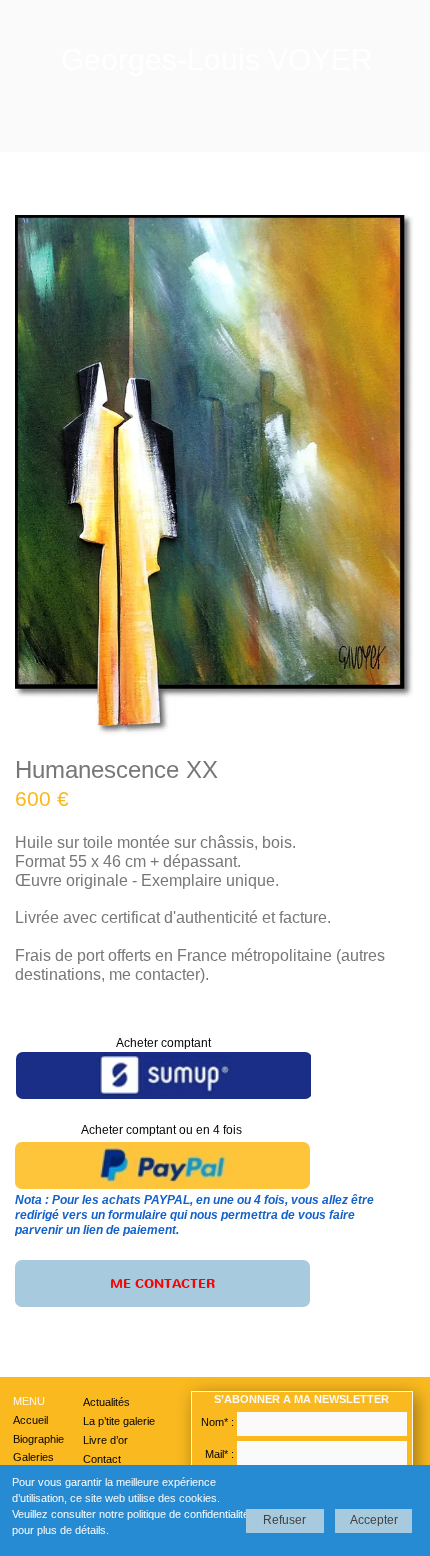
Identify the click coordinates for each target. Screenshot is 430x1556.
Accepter (374, 1520)
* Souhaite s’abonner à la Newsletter (285, 1473)
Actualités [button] (106, 1402)
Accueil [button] (30, 1420)
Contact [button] (102, 1459)
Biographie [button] (38, 1439)
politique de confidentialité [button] (188, 1514)
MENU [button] (29, 1401)
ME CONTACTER (162, 1283)
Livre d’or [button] (105, 1440)
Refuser (284, 1520)
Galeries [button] (33, 1457)
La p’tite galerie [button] (119, 1421)
